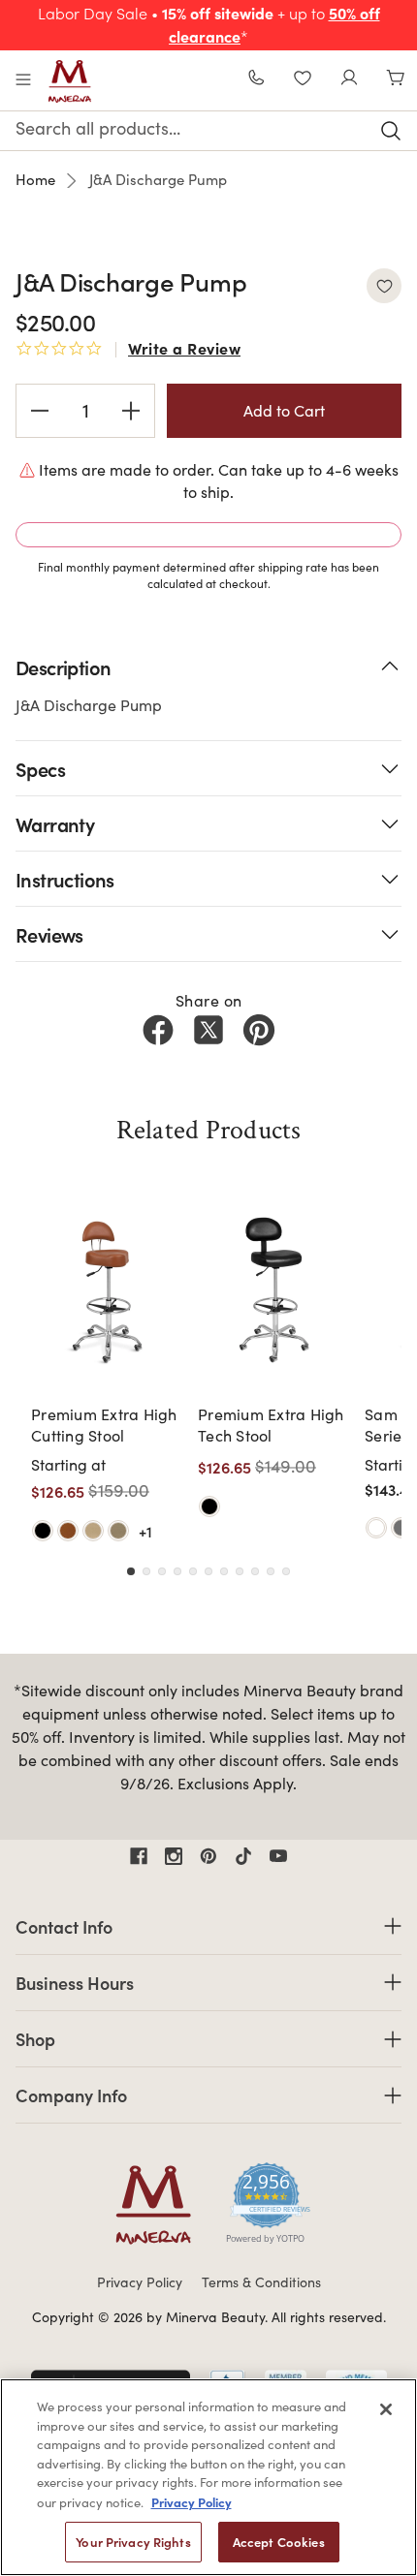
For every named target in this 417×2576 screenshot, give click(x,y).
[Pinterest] (259, 1030)
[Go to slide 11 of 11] (286, 1571)
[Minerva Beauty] (70, 81)
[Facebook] (158, 1030)
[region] (208, 2477)
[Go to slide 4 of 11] (177, 1571)
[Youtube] (278, 1856)
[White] (376, 1528)
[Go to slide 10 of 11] (271, 1571)
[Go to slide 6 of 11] (208, 1571)
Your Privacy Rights (133, 2542)
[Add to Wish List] (384, 286)
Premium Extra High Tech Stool (271, 1425)
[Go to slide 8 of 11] (240, 1571)
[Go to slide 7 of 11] (224, 1571)
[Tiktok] (243, 1856)
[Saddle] (118, 1531)
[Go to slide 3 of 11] (162, 1571)
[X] (208, 1030)
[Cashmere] (93, 1531)
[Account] (349, 80)
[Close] (386, 2409)
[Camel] (68, 1531)
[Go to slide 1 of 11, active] (131, 1571)
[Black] (43, 1531)
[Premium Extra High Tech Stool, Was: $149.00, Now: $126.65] (275, 1290)
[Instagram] (174, 1856)
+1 (145, 1531)
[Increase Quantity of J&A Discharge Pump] (131, 411)
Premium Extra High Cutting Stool (104, 1425)
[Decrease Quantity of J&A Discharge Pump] (40, 411)
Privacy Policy (140, 2282)
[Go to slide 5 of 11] (193, 1571)
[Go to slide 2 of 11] (146, 1571)
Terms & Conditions (261, 2282)
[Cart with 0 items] (396, 80)
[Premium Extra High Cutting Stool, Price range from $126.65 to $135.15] (109, 1290)
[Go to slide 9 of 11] (255, 1571)
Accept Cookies (279, 2542)
